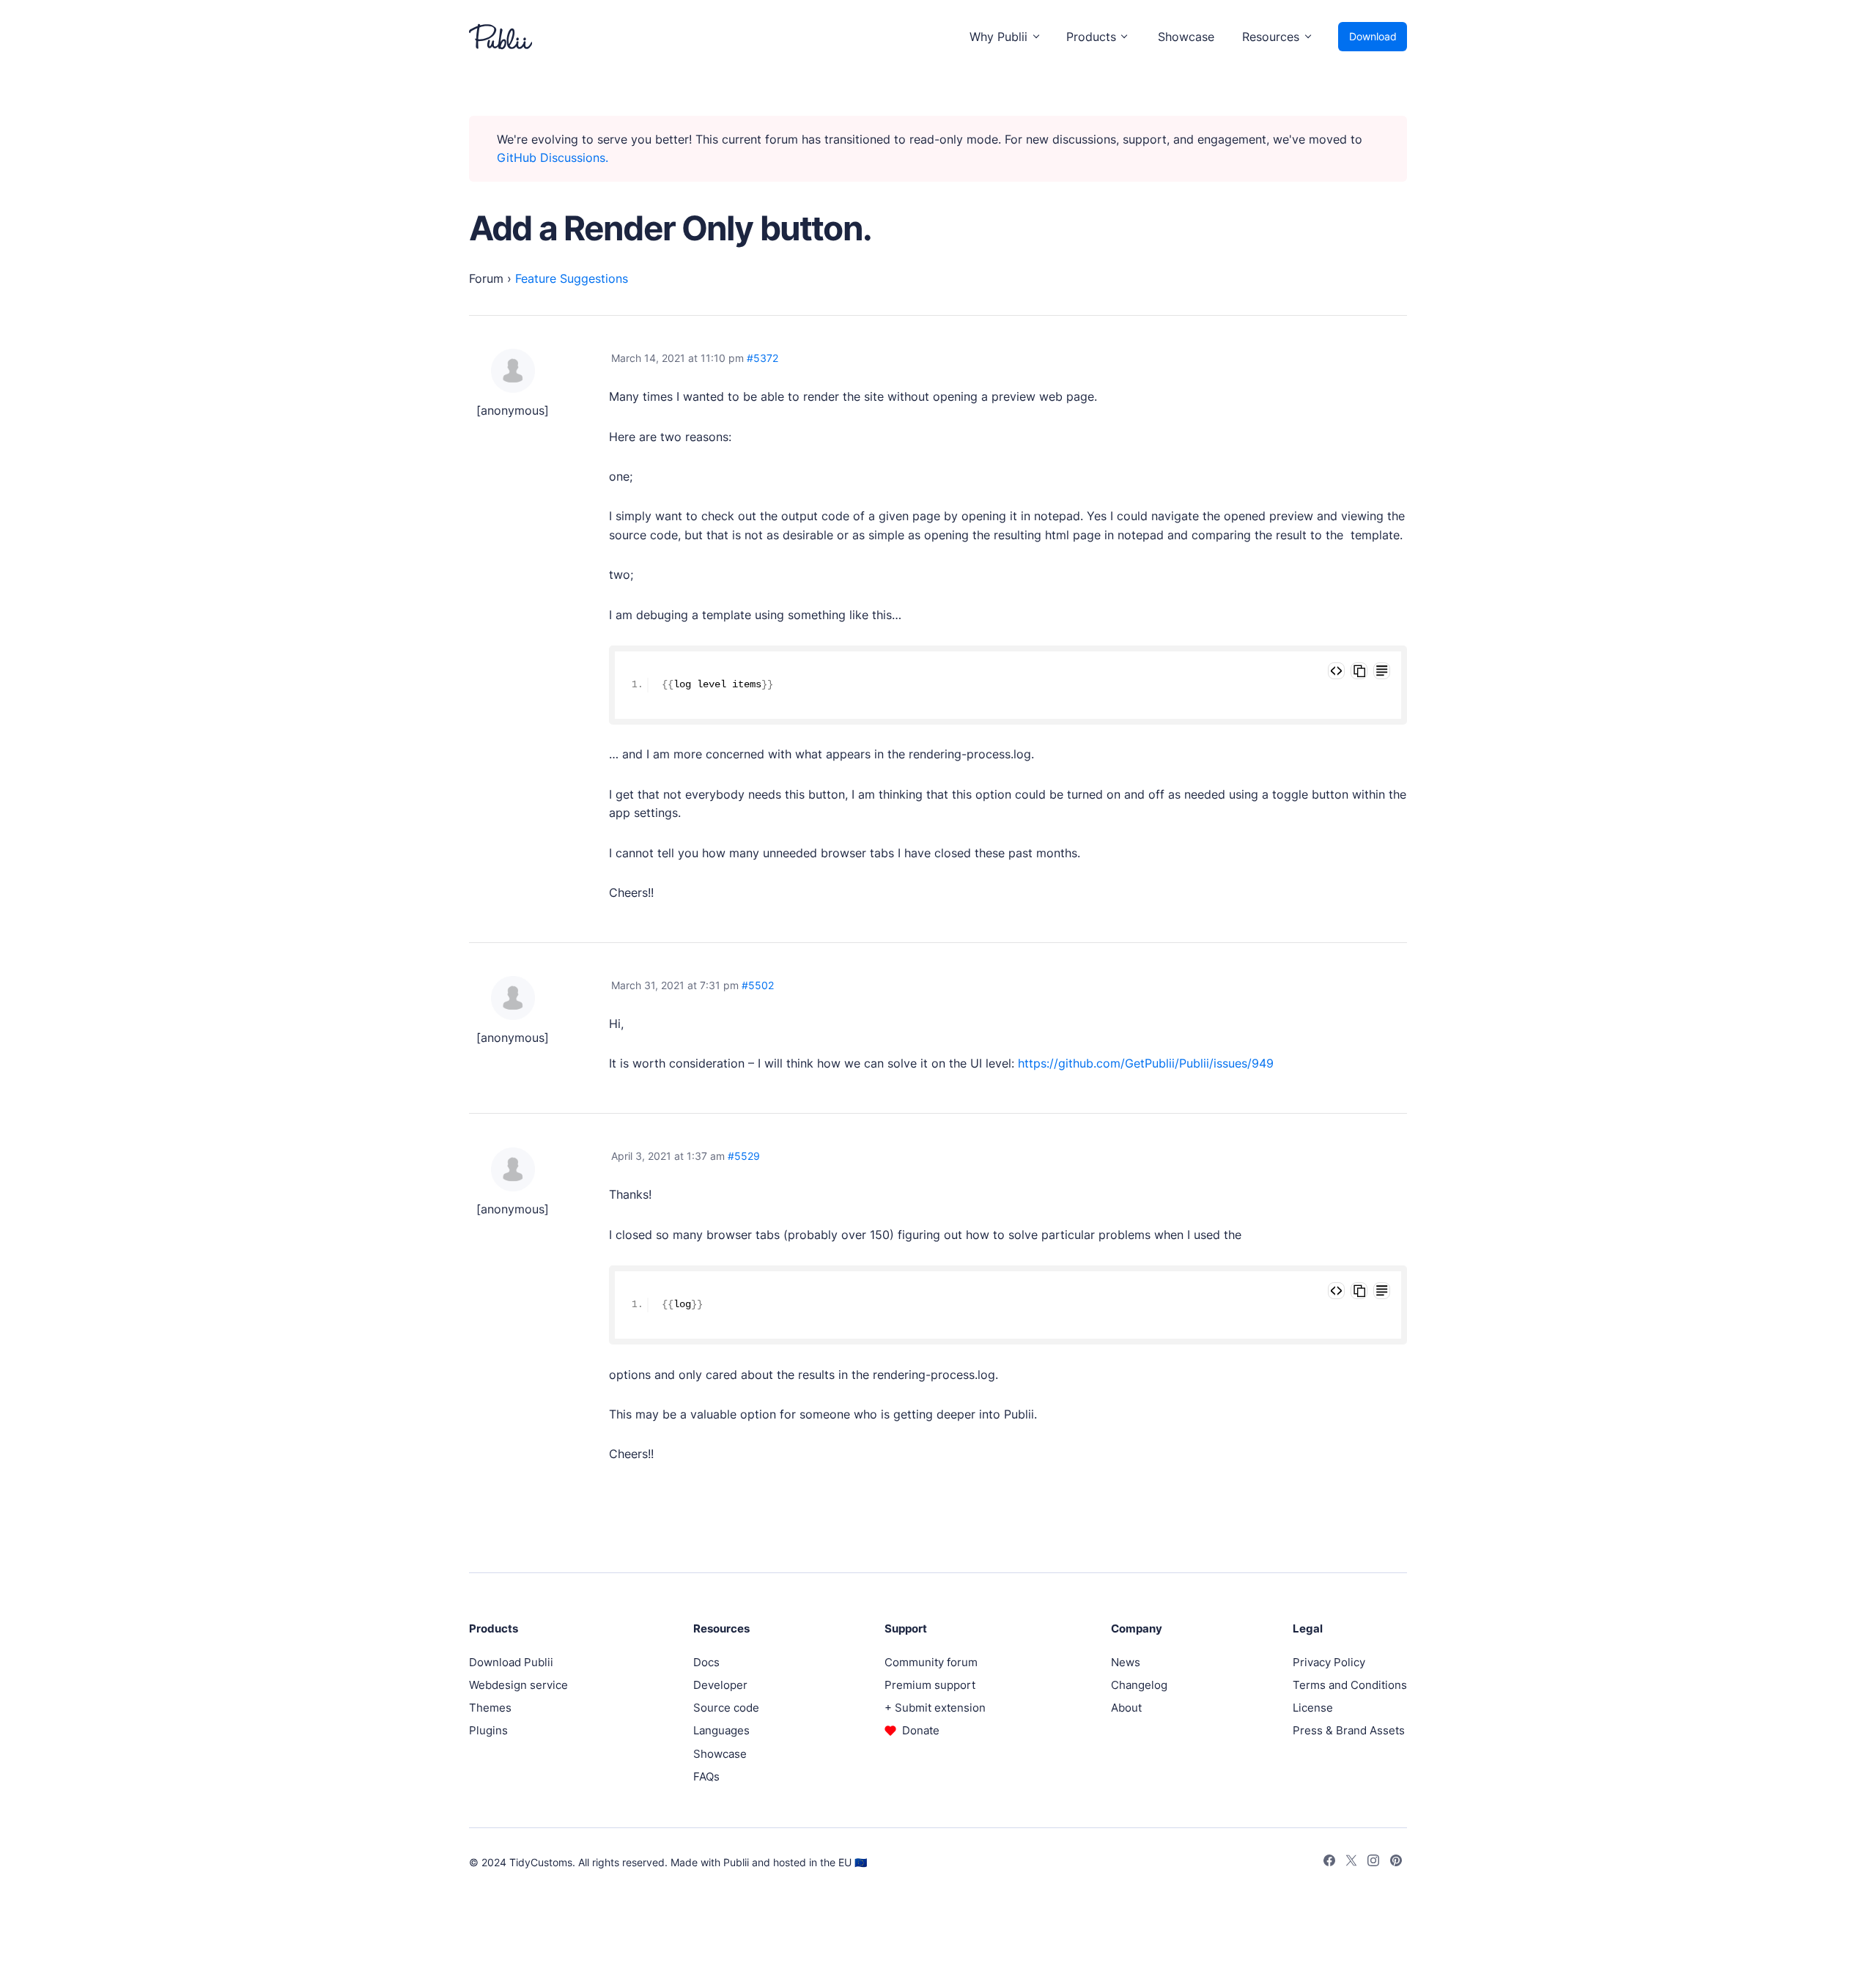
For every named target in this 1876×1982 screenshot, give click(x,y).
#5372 (762, 358)
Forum (486, 278)
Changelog (1139, 1685)
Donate (921, 1730)
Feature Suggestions (572, 278)
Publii (736, 1862)
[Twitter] (1351, 1863)
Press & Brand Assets (1349, 1730)
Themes (490, 1708)
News (1126, 1662)
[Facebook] (1329, 1863)
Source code (726, 1708)
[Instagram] (1373, 1863)
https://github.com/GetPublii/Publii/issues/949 (1146, 1063)
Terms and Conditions (1350, 1685)
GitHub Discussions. (553, 158)
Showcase (1186, 37)
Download (1373, 36)
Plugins (488, 1730)
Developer (720, 1685)
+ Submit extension (935, 1708)
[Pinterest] (1396, 1863)
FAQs (706, 1776)
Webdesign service (518, 1685)
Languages (721, 1730)
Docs (706, 1662)
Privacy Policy (1329, 1662)
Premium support (930, 1685)
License (1313, 1708)
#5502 (758, 985)
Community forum (931, 1662)
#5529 (744, 1156)
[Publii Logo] (501, 37)
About (1126, 1708)
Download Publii (511, 1662)
